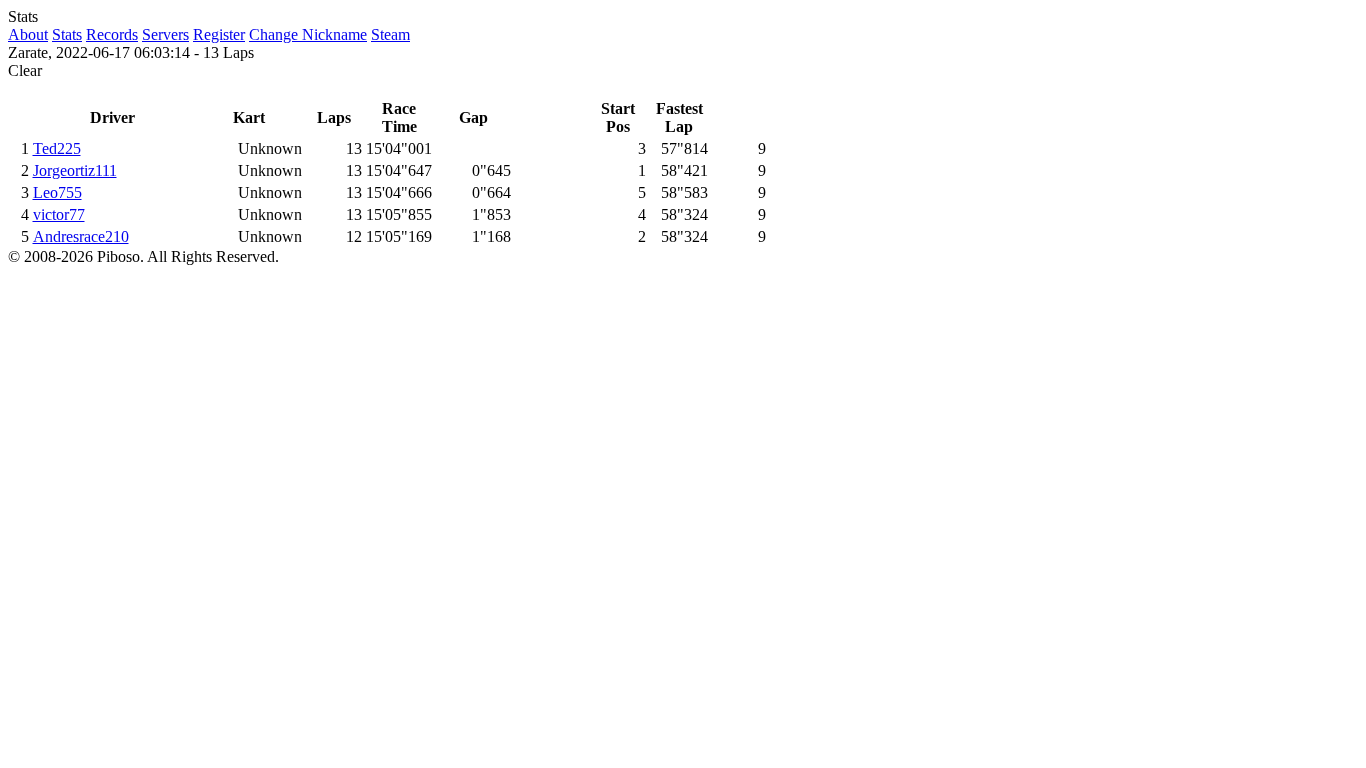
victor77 (59, 214)
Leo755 (57, 192)
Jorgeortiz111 (75, 170)
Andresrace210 (81, 236)
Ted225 (57, 148)
